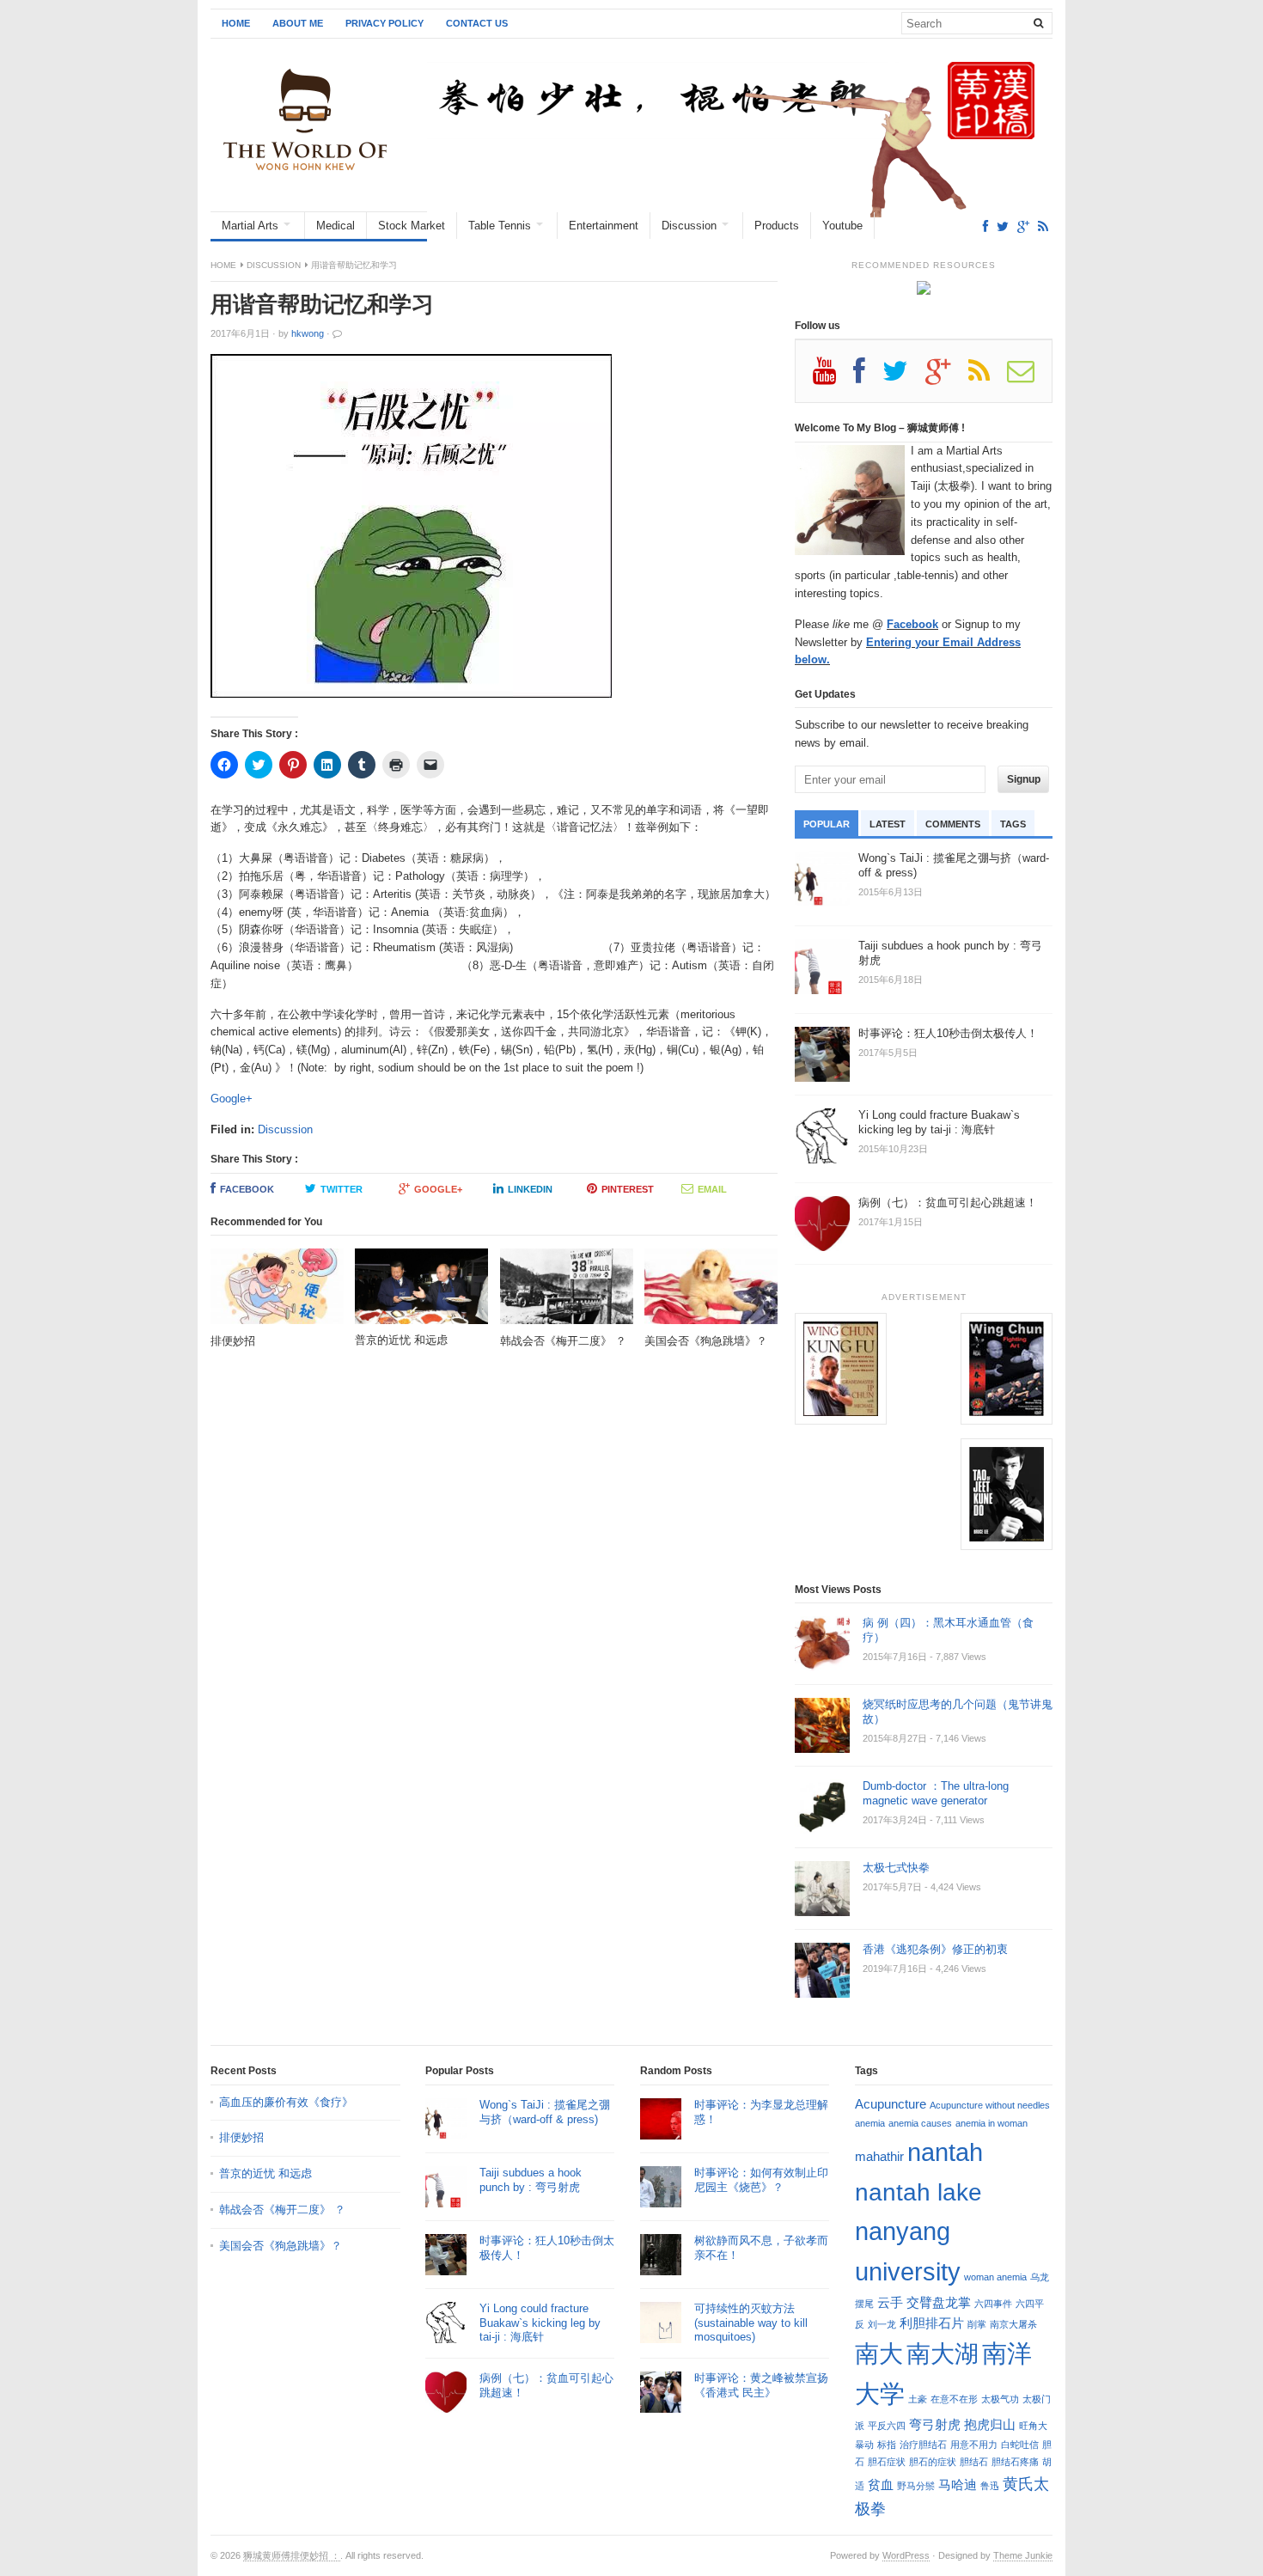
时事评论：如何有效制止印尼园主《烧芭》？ (761, 2180)
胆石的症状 (933, 2462)
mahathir (879, 2156)
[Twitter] (1003, 226)
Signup (1024, 779)
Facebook (247, 1189)
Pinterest (628, 1189)
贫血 (881, 2484)
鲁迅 (990, 2486)
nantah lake (918, 2192)
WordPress (906, 2555)
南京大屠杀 (1013, 2324)
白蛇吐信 (1020, 2445)
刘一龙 (882, 2324)
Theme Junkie (1023, 2555)
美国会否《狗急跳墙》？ (281, 2246)
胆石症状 (887, 2462)
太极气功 (1000, 2399)
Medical (336, 226)
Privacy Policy (384, 23)
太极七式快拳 (896, 1868)
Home (236, 23)
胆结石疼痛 (1015, 2462)
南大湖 (943, 2353)
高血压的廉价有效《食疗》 (286, 2102)
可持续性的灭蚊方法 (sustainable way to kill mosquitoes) (751, 2323)
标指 (887, 2445)
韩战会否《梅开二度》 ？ (282, 2210)
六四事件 (993, 2304)
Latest (888, 824)
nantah (945, 2152)
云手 (890, 2302)
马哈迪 (958, 2484)
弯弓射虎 (935, 2424)
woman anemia (995, 2277)
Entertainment (604, 226)
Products (777, 226)
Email (712, 1189)
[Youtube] (833, 377)
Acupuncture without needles (990, 2105)
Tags (1013, 824)
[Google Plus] (947, 377)
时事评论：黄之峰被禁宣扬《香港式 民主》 (761, 2385)
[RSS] (1043, 226)
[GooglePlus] (1023, 226)
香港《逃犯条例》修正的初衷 (935, 1949)
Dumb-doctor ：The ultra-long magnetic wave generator (936, 1793)
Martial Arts (250, 226)
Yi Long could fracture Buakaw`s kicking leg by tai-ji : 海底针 (540, 2323)
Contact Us (477, 23)
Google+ (232, 1099)
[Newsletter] (1029, 377)
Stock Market (412, 226)
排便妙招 (241, 2137)
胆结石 (974, 2462)
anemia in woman (991, 2123)
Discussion (689, 226)
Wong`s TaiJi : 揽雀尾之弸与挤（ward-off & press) (545, 2112)
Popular (827, 824)
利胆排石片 (932, 2323)
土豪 (918, 2399)
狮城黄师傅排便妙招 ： (292, 2555)
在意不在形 (954, 2399)
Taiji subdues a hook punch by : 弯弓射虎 (531, 2180)
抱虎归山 (990, 2424)
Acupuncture (891, 2104)
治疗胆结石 (923, 2445)
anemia (870, 2123)
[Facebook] (985, 226)
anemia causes (920, 2123)
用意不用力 (974, 2445)
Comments (953, 824)
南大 (879, 2353)
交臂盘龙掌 (939, 2302)
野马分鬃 (916, 2486)
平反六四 (887, 2426)
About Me (298, 23)
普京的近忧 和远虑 (267, 2173)
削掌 (977, 2324)
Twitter (342, 1189)
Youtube (842, 226)
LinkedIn (530, 1189)
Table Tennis (500, 226)
